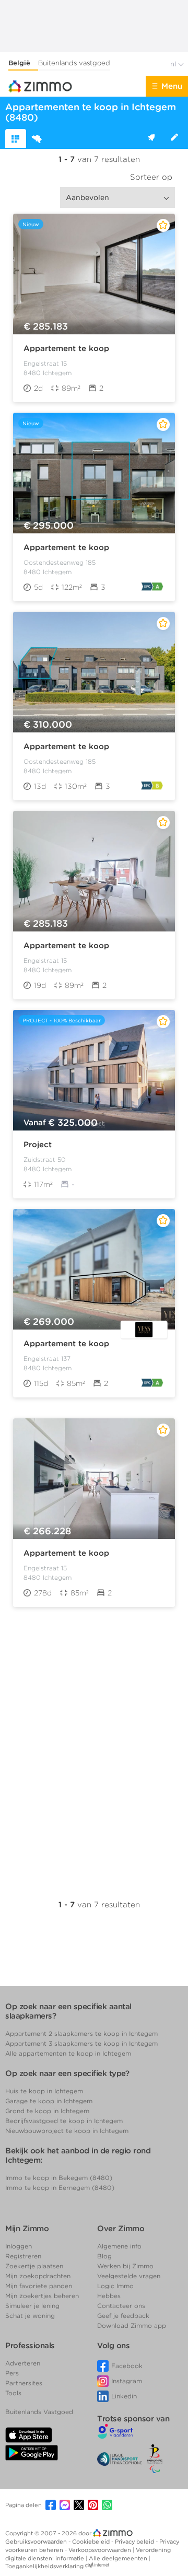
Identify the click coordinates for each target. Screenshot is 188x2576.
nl (174, 64)
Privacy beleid (135, 2542)
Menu (172, 86)
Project (38, 1145)
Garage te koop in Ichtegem (49, 2101)
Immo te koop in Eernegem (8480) (60, 2188)
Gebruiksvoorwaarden (37, 2542)
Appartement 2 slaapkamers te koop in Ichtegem (81, 2033)
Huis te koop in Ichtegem (44, 2091)
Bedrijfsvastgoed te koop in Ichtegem (64, 2121)
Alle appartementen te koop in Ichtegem (68, 2053)
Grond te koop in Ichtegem (47, 2111)
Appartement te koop (66, 348)
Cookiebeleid (92, 2542)
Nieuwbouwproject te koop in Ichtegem (67, 2131)
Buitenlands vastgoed (74, 63)
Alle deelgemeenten (119, 2558)
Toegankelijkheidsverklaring (44, 2566)
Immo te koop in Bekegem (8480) (59, 2178)
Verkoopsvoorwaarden (101, 2550)
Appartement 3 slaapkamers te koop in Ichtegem (81, 2043)
